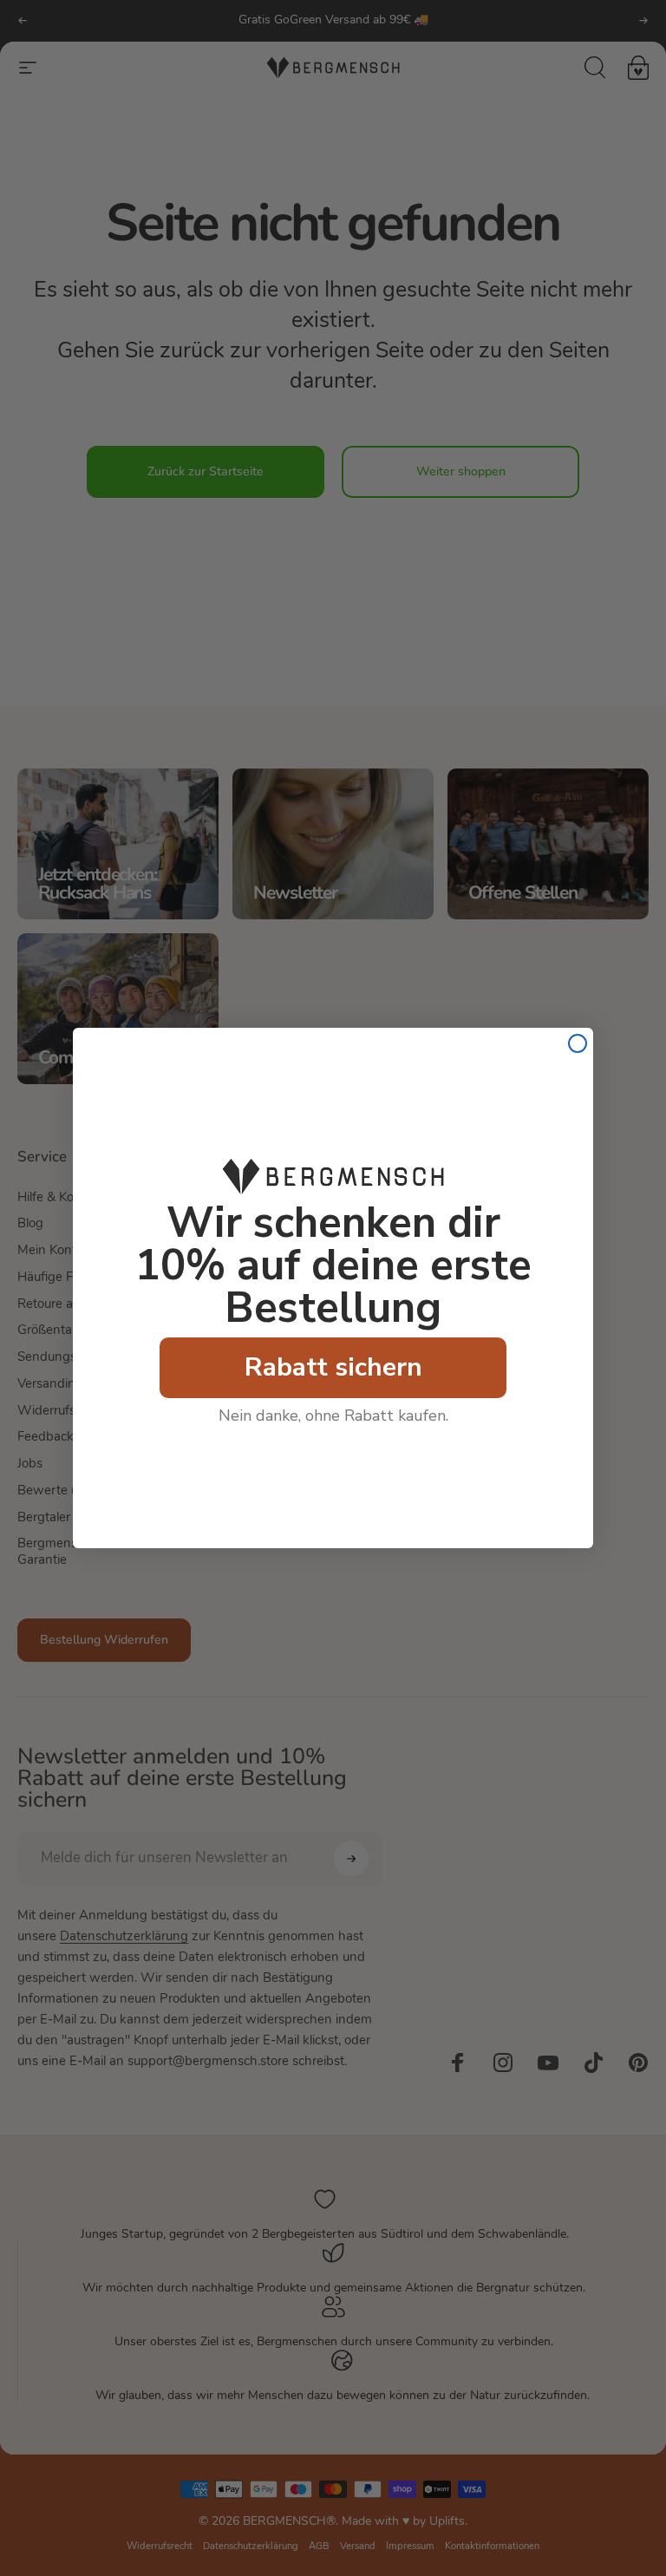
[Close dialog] (578, 1043)
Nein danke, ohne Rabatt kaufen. (333, 1415)
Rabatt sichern (333, 1367)
